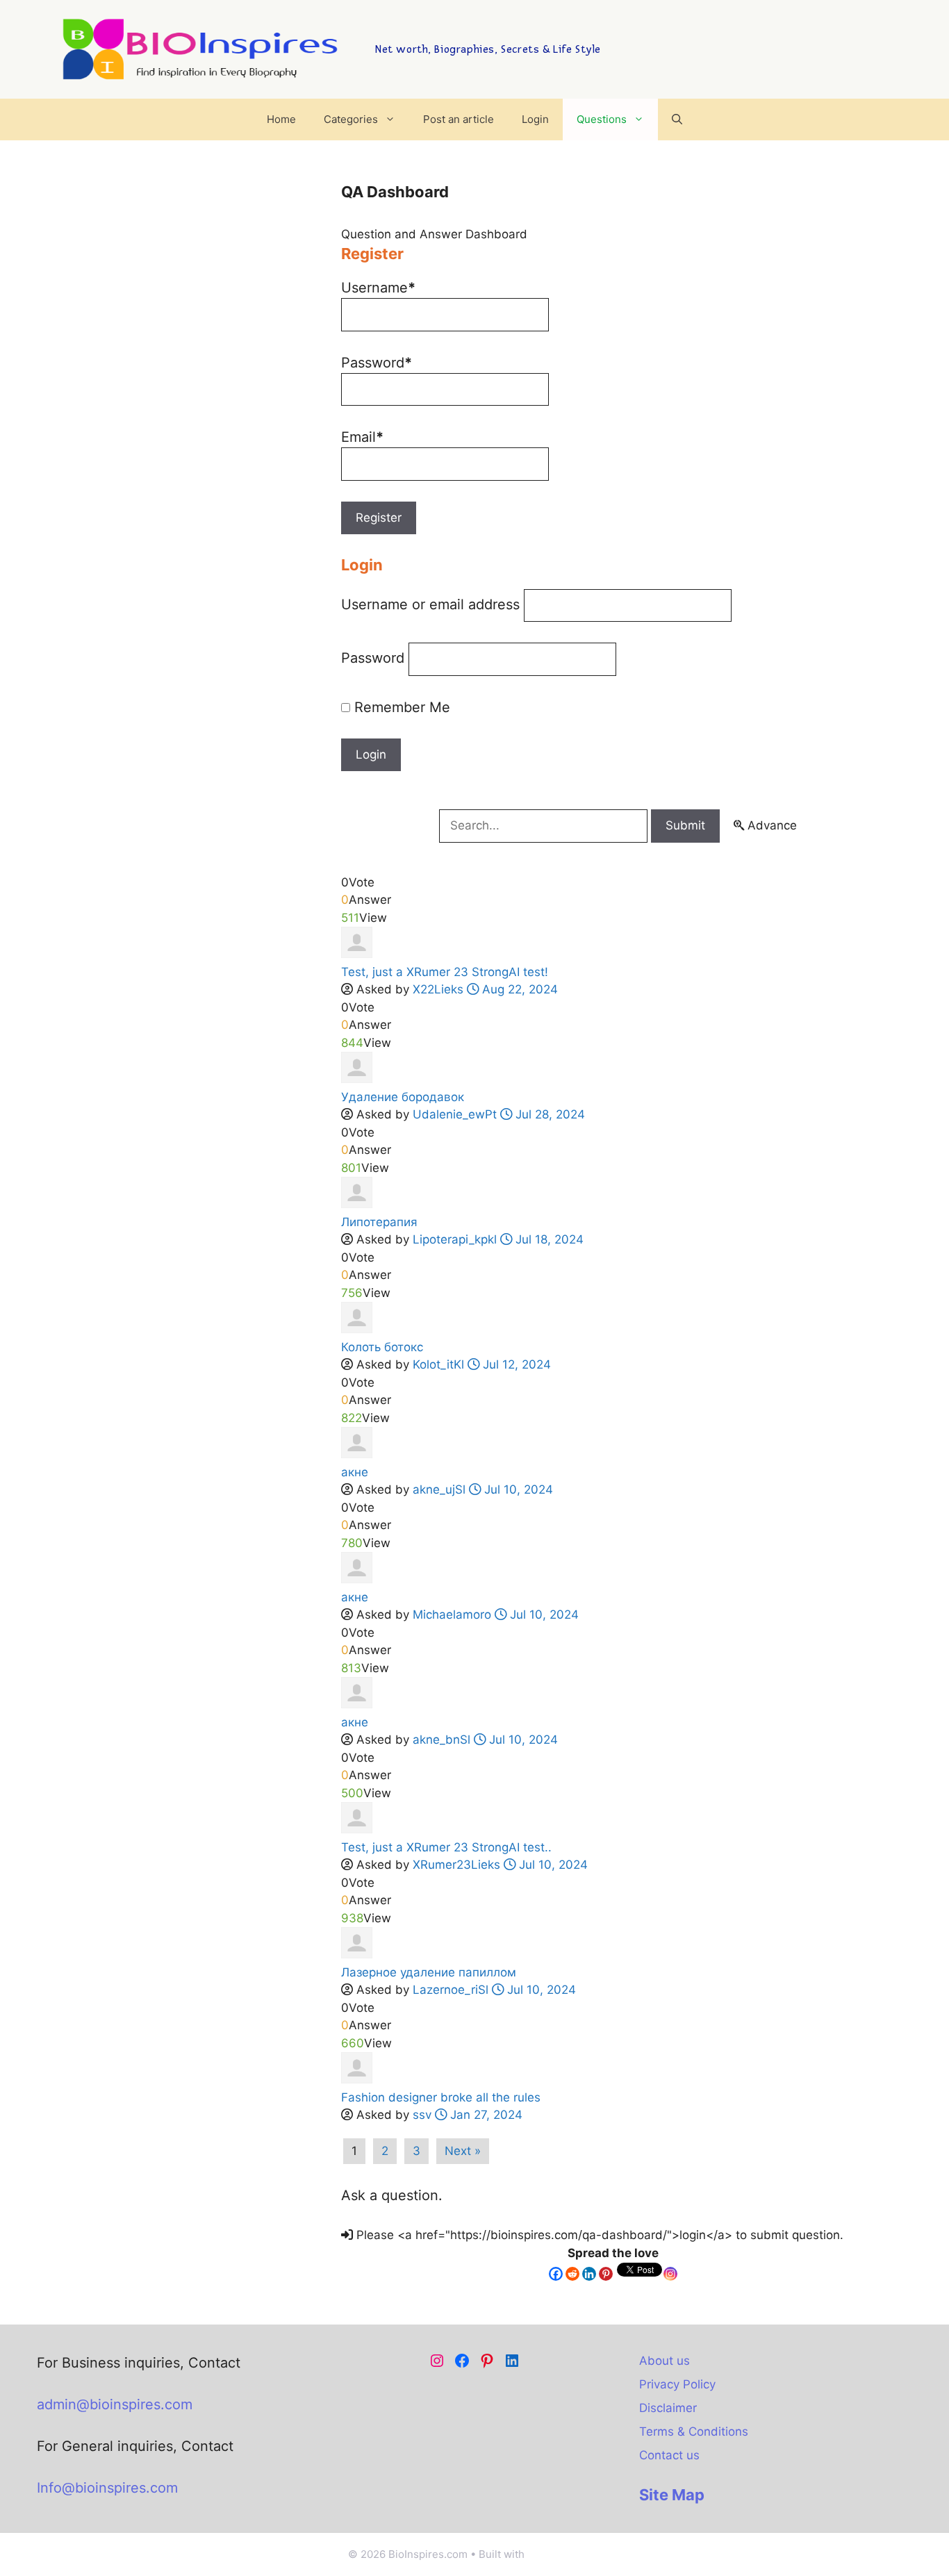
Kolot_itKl (438, 1364)
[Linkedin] (589, 2274)
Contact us (669, 2455)
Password (373, 658)
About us (665, 2361)
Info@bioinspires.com (107, 2488)
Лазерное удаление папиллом (429, 1972)
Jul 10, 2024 (517, 1489)
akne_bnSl (442, 1740)
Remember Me (400, 707)
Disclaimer (668, 2408)
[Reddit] (572, 2274)
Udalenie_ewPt (455, 1114)
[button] (677, 119)
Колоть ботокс (382, 1347)
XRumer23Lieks (456, 1865)
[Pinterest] (606, 2274)
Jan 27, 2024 (485, 2115)
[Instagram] (670, 2274)
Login (535, 119)
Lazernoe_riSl (451, 1990)
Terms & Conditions (694, 2431)
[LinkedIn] (512, 2361)
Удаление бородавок (403, 1097)
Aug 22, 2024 (518, 989)
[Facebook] (556, 2274)
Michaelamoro (452, 1615)
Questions (602, 119)
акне (355, 1472)
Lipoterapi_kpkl (455, 1239)
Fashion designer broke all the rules (441, 2097)
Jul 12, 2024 (515, 1364)
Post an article (459, 119)
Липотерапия (379, 1222)
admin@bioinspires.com (115, 2404)
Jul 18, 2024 (548, 1239)
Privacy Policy (677, 2384)
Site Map (672, 2495)
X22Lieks (438, 989)
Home (281, 119)
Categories (351, 119)
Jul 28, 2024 (548, 1114)
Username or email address (430, 604)
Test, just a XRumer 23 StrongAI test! (445, 972)
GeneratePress (564, 2554)
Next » (463, 2151)
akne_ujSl (439, 1489)
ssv (422, 2115)
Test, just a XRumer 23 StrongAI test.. (446, 1847)
